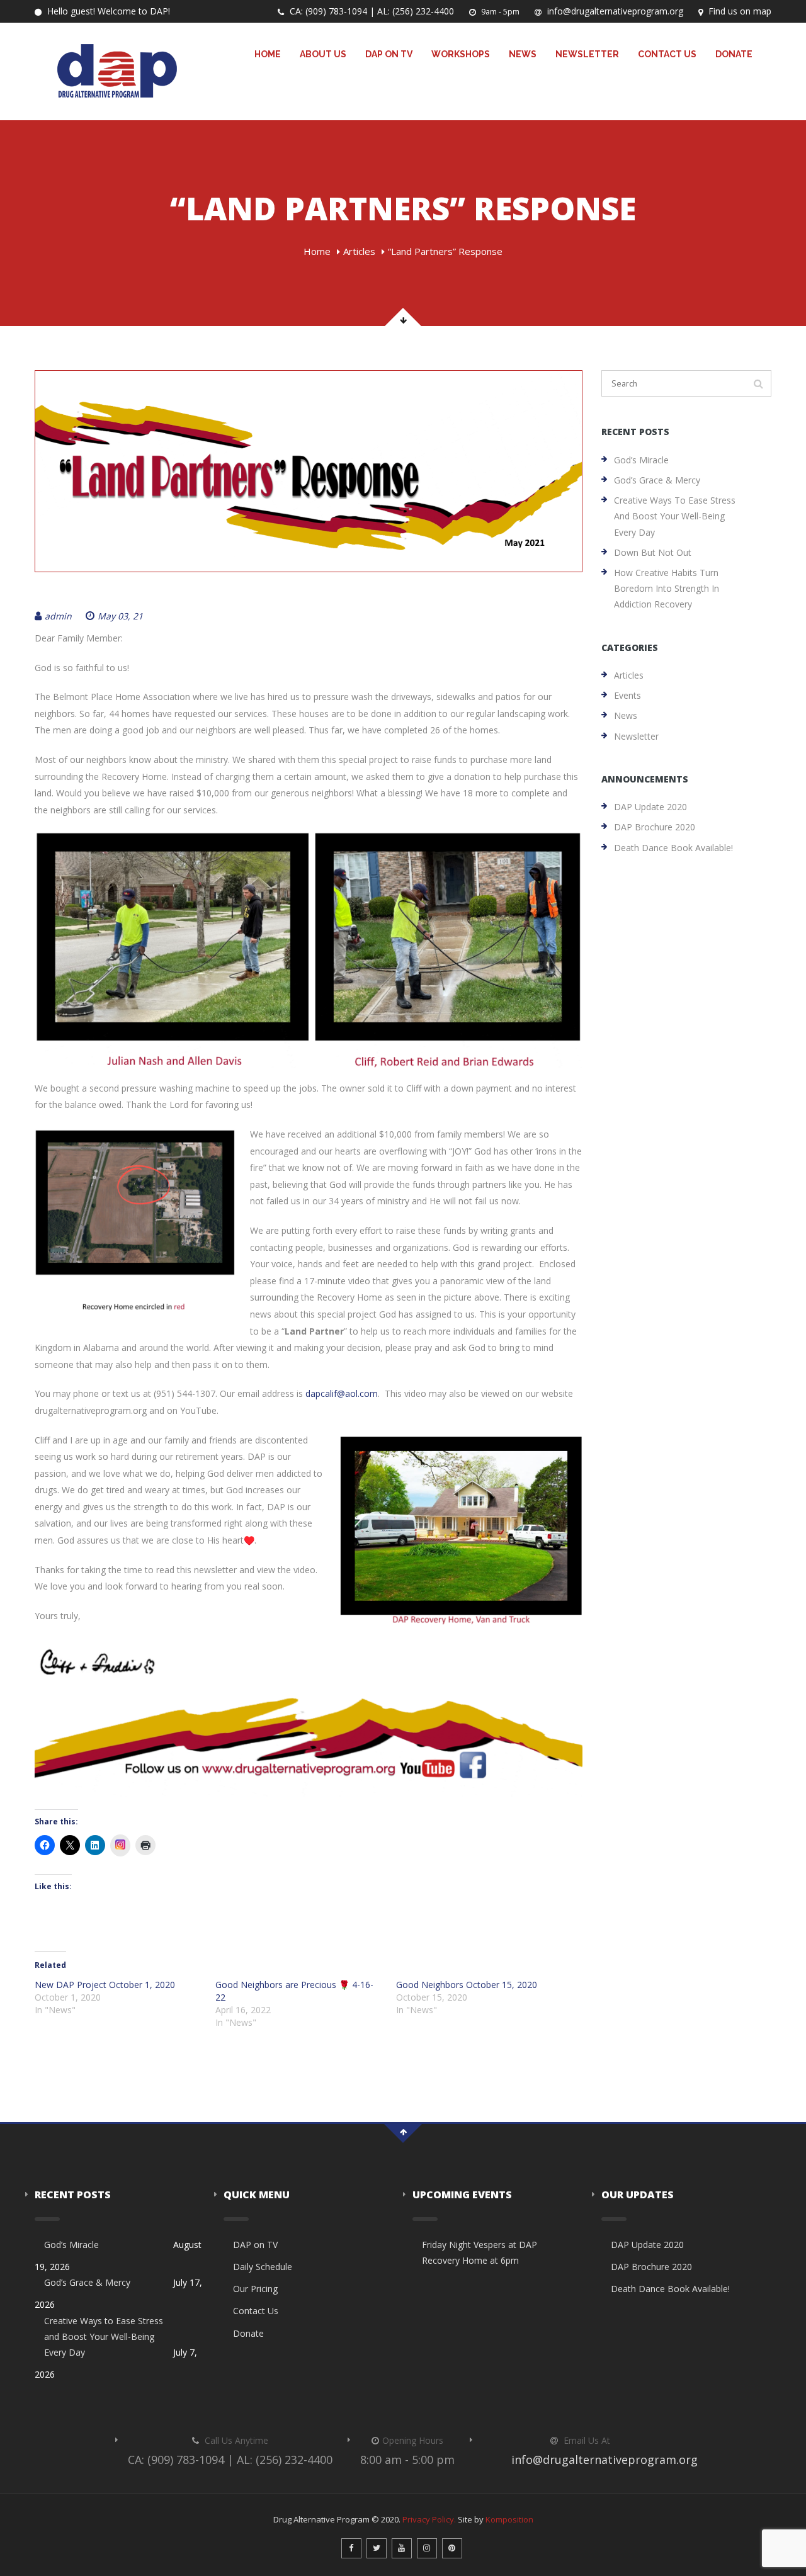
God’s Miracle (641, 460)
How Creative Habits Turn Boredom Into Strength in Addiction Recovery (667, 588)
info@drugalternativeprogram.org (614, 11)
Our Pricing (255, 2289)
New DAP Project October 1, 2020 (105, 1985)
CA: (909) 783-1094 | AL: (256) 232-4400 (371, 11)
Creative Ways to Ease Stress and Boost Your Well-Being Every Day (675, 516)
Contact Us (667, 54)
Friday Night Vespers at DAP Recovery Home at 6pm (480, 2252)
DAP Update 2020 (650, 807)
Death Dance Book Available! (673, 848)
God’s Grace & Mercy (657, 480)
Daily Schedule (263, 2267)
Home (268, 54)
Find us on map (739, 11)
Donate (734, 54)
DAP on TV (389, 54)
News (523, 54)
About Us (323, 54)
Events (627, 695)
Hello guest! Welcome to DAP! (107, 11)
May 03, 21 (120, 616)
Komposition (509, 2519)
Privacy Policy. (429, 2519)
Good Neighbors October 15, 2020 (467, 1985)
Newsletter (587, 54)
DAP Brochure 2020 (655, 827)
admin (58, 616)
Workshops (461, 54)
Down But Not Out (653, 552)
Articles (359, 251)
